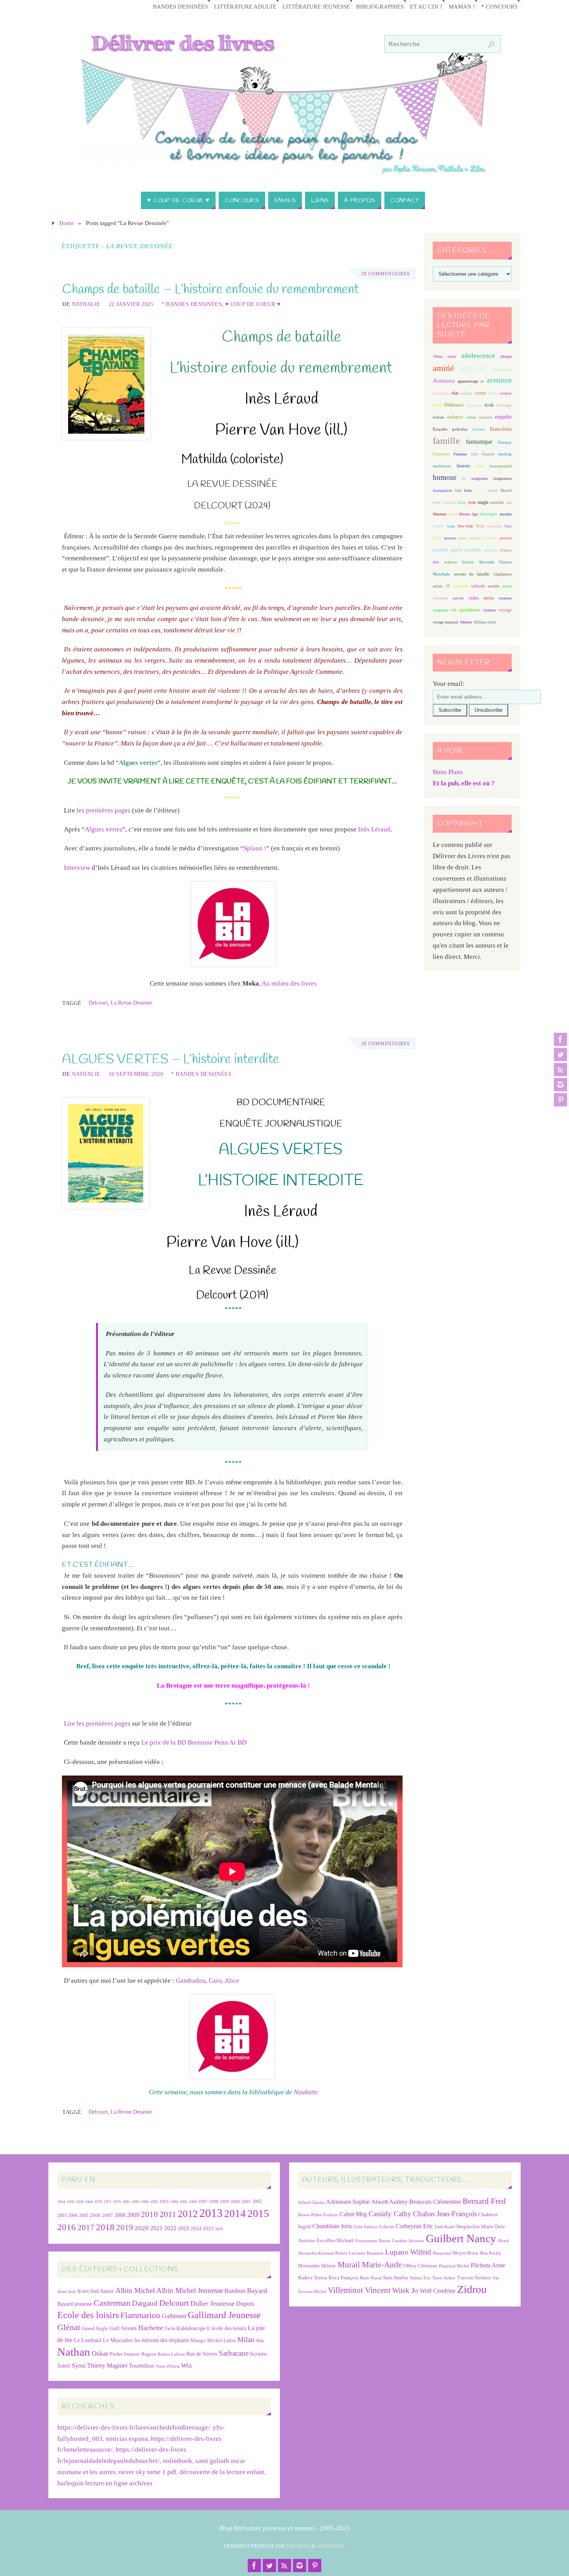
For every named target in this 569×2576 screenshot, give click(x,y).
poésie (475, 538)
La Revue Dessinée (131, 1003)
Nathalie (86, 304)
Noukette (306, 2092)
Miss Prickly (491, 2253)
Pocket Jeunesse (125, 2354)
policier (490, 538)
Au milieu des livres (289, 983)
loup (462, 502)
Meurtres (440, 514)
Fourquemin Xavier (373, 2241)
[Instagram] (560, 1085)
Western (466, 622)
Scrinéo (258, 2354)
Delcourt (98, 1003)
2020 (142, 2228)
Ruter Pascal (371, 2278)
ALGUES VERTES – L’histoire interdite (171, 1060)
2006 (95, 2215)
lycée (472, 502)
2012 (188, 2214)
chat (455, 393)
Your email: (449, 684)
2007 (108, 2215)
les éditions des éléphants (162, 2340)
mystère (506, 514)
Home (67, 223)
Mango (198, 2340)
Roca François (344, 2278)
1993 (164, 2202)
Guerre (488, 454)
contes (493, 393)
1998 (214, 2202)
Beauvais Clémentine (435, 2202)
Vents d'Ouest (168, 2366)
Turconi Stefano (474, 2278)
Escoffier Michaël (335, 2240)
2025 (208, 2229)
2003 (62, 2216)
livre (436, 502)
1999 (225, 2202)
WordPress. (331, 2546)
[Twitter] (560, 1054)
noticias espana (127, 2439)
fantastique (479, 442)
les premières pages (104, 810)
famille (446, 441)
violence (489, 610)
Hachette (151, 2328)
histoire (464, 466)
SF (448, 586)
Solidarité (460, 586)
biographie (441, 393)
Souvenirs (440, 598)
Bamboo (235, 2291)
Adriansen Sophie (348, 2202)
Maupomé (442, 2253)
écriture (438, 417)
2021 (156, 2228)
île (464, 478)
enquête (503, 417)
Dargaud (145, 2303)
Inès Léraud (374, 829)
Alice (232, 1981)
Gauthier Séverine (408, 2241)
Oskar (100, 2353)
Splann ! (255, 848)
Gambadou (191, 1981)
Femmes (460, 454)
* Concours (499, 6)
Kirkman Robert (333, 2253)
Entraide (479, 429)
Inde (458, 490)
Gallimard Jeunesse (224, 2315)
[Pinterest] (560, 1100)
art (482, 381)
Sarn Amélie (396, 2278)
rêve (436, 562)
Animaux (444, 381)
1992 (154, 2202)
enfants (486, 417)
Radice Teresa (313, 2278)
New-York (465, 526)
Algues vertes (104, 829)
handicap (505, 454)
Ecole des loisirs (88, 2315)
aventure (499, 380)
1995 (183, 2202)
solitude (478, 586)
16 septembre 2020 (136, 1074)
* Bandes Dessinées (192, 304)
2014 (235, 2214)
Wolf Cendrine (438, 2291)
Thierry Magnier (107, 2366)
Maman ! (462, 6)
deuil (437, 405)
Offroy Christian (420, 2266)
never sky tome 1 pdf (148, 2472)
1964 (89, 2202)
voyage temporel (446, 622)
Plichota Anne (488, 2265)
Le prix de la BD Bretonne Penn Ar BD (194, 1742)
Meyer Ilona (465, 2253)
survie (458, 598)
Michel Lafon (221, 2340)
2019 (125, 2227)
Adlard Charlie (311, 2202)
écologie (504, 405)
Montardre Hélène (317, 2266)
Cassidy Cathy (390, 2214)
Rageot (149, 2354)
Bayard (257, 2291)
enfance (455, 417)
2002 (257, 2202)
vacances (505, 598)
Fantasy (505, 442)
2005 (84, 2215)
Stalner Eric (420, 2278)
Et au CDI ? (426, 6)
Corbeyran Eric (414, 2226)
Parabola (298, 2546)
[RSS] (560, 1070)
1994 (174, 2202)
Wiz (187, 2366)
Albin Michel (135, 2290)
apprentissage (468, 381)
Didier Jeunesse (213, 2303)
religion (506, 550)
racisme (490, 550)
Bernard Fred (484, 2201)
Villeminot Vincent (359, 2290)
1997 (203, 2202)
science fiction (459, 562)
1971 (108, 2202)
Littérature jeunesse (316, 6)
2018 (105, 2227)
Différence (454, 405)
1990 (145, 2202)
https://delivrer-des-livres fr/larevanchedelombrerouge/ (134, 2427)
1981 (126, 2202)
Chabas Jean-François (445, 2214)
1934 (61, 2202)
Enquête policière (450, 429)
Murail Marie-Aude (370, 2264)
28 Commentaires (386, 274)
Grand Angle (95, 2329)
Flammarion (140, 2315)
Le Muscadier (118, 2340)
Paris (437, 538)
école (489, 405)
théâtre (474, 598)
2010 (149, 2214)
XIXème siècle (485, 622)
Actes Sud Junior (95, 2291)
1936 (70, 2202)
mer (509, 502)
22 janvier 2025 (131, 304)
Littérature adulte (245, 6)
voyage (505, 610)
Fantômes (441, 454)
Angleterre (502, 369)
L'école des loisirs (227, 2328)
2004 (73, 2215)
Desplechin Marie (475, 2227)
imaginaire (480, 478)
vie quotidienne (465, 610)
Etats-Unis (501, 429)
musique (488, 514)
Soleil (64, 2366)
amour (473, 368)
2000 (235, 2202)
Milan (246, 2340)
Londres (449, 502)
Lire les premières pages (97, 1723)
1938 (80, 2202)
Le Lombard (88, 2340)
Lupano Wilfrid (408, 2252)
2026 (219, 2229)
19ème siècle (444, 356)
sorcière (494, 586)
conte (480, 393)
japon (480, 490)
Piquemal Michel (454, 2266)
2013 (211, 2213)
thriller (489, 598)
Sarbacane (234, 2353)
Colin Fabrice (365, 2227)
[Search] (491, 45)
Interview (77, 868)
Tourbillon (141, 2366)
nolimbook (177, 2461)
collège (466, 393)
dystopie (474, 405)
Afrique (506, 356)
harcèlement (442, 466)
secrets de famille (472, 574)
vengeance (440, 610)
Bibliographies (380, 6)
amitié (443, 368)
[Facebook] (560, 1039)
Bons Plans (448, 772)
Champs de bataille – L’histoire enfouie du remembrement (210, 290)
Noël (480, 526)
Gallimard (174, 2316)
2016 (67, 2227)
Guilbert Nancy (461, 2238)
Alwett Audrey (389, 2202)
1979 (117, 2202)
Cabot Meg (353, 2214)
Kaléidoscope (191, 2328)
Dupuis (245, 2304)
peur (463, 538)
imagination (502, 478)
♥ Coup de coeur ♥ (253, 304)
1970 (98, 2202)
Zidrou (472, 2289)
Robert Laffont (171, 2354)
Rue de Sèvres (202, 2354)
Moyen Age (468, 514)
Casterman (112, 2303)
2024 (196, 2229)
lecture (493, 490)
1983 (135, 2202)
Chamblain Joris (332, 2226)
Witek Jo (405, 2290)
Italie (468, 490)
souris (507, 586)
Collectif (386, 2227)
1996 (193, 2202)
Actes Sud (66, 2292)
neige (451, 526)
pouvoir (506, 538)
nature (438, 526)
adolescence (478, 356)
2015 (258, 2213)
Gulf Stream (123, 2328)
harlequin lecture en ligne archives (105, 2483)
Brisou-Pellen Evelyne (318, 2215)
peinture (450, 538)
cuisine (506, 393)
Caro (215, 1981)
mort (453, 514)
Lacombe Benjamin (366, 2253)
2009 (133, 2215)
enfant (471, 417)
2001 (246, 2202)
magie (483, 502)
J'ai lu (170, 2329)
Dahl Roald (445, 2227)
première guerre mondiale (457, 550)
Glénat (69, 2327)
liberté (506, 490)
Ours (508, 526)
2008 (120, 2215)
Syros (79, 2366)
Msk (260, 2341)
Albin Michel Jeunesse (190, 2290)
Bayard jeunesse (75, 2304)
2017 (86, 2227)
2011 (168, 2214)
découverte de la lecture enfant (222, 2472)
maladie (497, 502)
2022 (170, 2228)
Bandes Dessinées (180, 6)
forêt (475, 454)
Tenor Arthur (444, 2278)
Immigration (442, 490)
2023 (183, 2228)
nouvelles (494, 526)
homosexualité (500, 466)
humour (445, 477)
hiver (480, 466)
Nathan (74, 2352)
